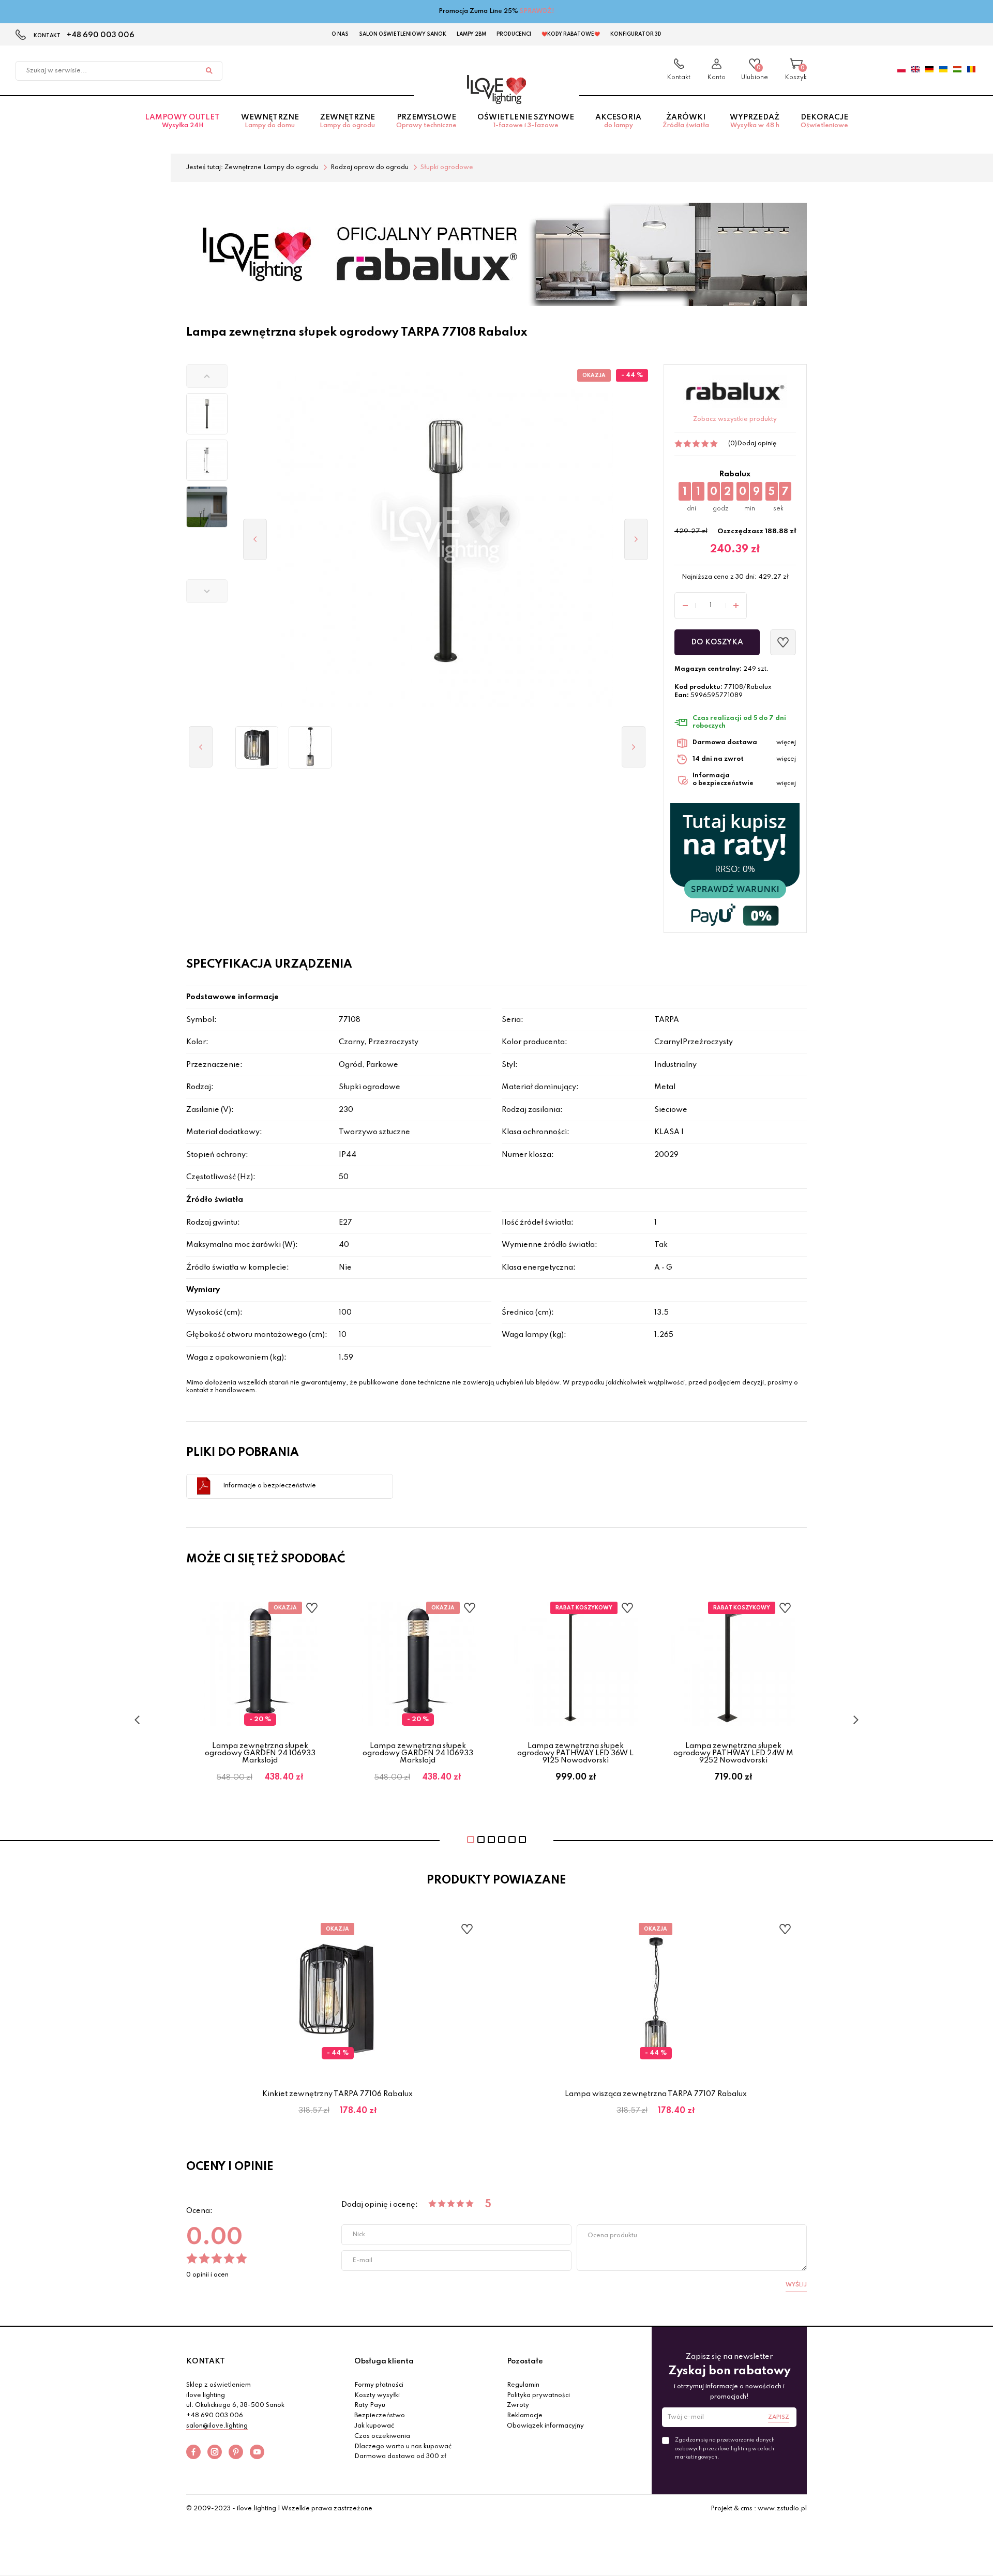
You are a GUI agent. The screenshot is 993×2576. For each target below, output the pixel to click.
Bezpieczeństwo (380, 2416)
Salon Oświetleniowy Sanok (403, 34)
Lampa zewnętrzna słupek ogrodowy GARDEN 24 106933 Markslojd (260, 1753)
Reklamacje (525, 2416)
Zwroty (518, 2405)
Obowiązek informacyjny (545, 2426)
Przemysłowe (426, 121)
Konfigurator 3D (636, 34)
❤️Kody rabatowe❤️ (571, 34)
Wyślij (796, 2285)
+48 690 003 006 (101, 35)
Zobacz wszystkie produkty (735, 419)
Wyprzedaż (755, 121)
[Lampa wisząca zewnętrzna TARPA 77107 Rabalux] (310, 747)
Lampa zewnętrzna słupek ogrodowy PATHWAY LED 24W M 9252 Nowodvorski (733, 1753)
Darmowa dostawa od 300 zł (400, 2457)
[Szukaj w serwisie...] (209, 71)
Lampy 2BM (471, 34)
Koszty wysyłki (377, 2396)
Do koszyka (717, 642)
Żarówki (686, 121)
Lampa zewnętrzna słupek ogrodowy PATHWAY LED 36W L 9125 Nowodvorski (575, 1753)
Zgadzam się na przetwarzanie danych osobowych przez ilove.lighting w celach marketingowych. (725, 2448)
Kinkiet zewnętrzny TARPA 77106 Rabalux (337, 2094)
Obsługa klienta (384, 2361)
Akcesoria (618, 121)
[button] (207, 376)
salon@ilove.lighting (217, 2426)
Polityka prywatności (538, 2396)
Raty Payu (370, 2405)
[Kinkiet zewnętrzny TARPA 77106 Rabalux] (257, 747)
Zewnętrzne (347, 121)
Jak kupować (374, 2426)
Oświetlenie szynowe (526, 121)
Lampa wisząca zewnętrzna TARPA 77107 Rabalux (656, 2094)
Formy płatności (379, 2385)
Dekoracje (824, 121)
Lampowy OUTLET (182, 121)
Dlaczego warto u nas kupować (403, 2447)
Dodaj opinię (757, 444)
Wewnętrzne (270, 121)
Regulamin (523, 2385)
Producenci (514, 34)
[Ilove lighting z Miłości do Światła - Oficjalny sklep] (496, 89)
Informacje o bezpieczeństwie (269, 1486)
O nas (340, 34)
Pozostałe (525, 2361)
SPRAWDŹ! (537, 11)
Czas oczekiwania (382, 2436)
